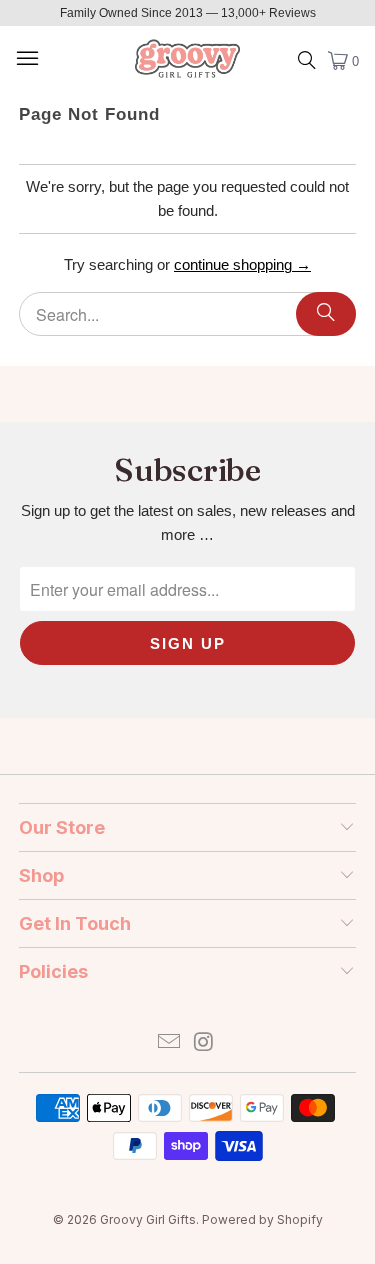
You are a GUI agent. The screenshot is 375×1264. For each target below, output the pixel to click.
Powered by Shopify (262, 1219)
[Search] (326, 314)
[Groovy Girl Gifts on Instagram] (204, 1043)
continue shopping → (242, 264)
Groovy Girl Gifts (148, 1219)
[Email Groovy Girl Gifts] (169, 1043)
